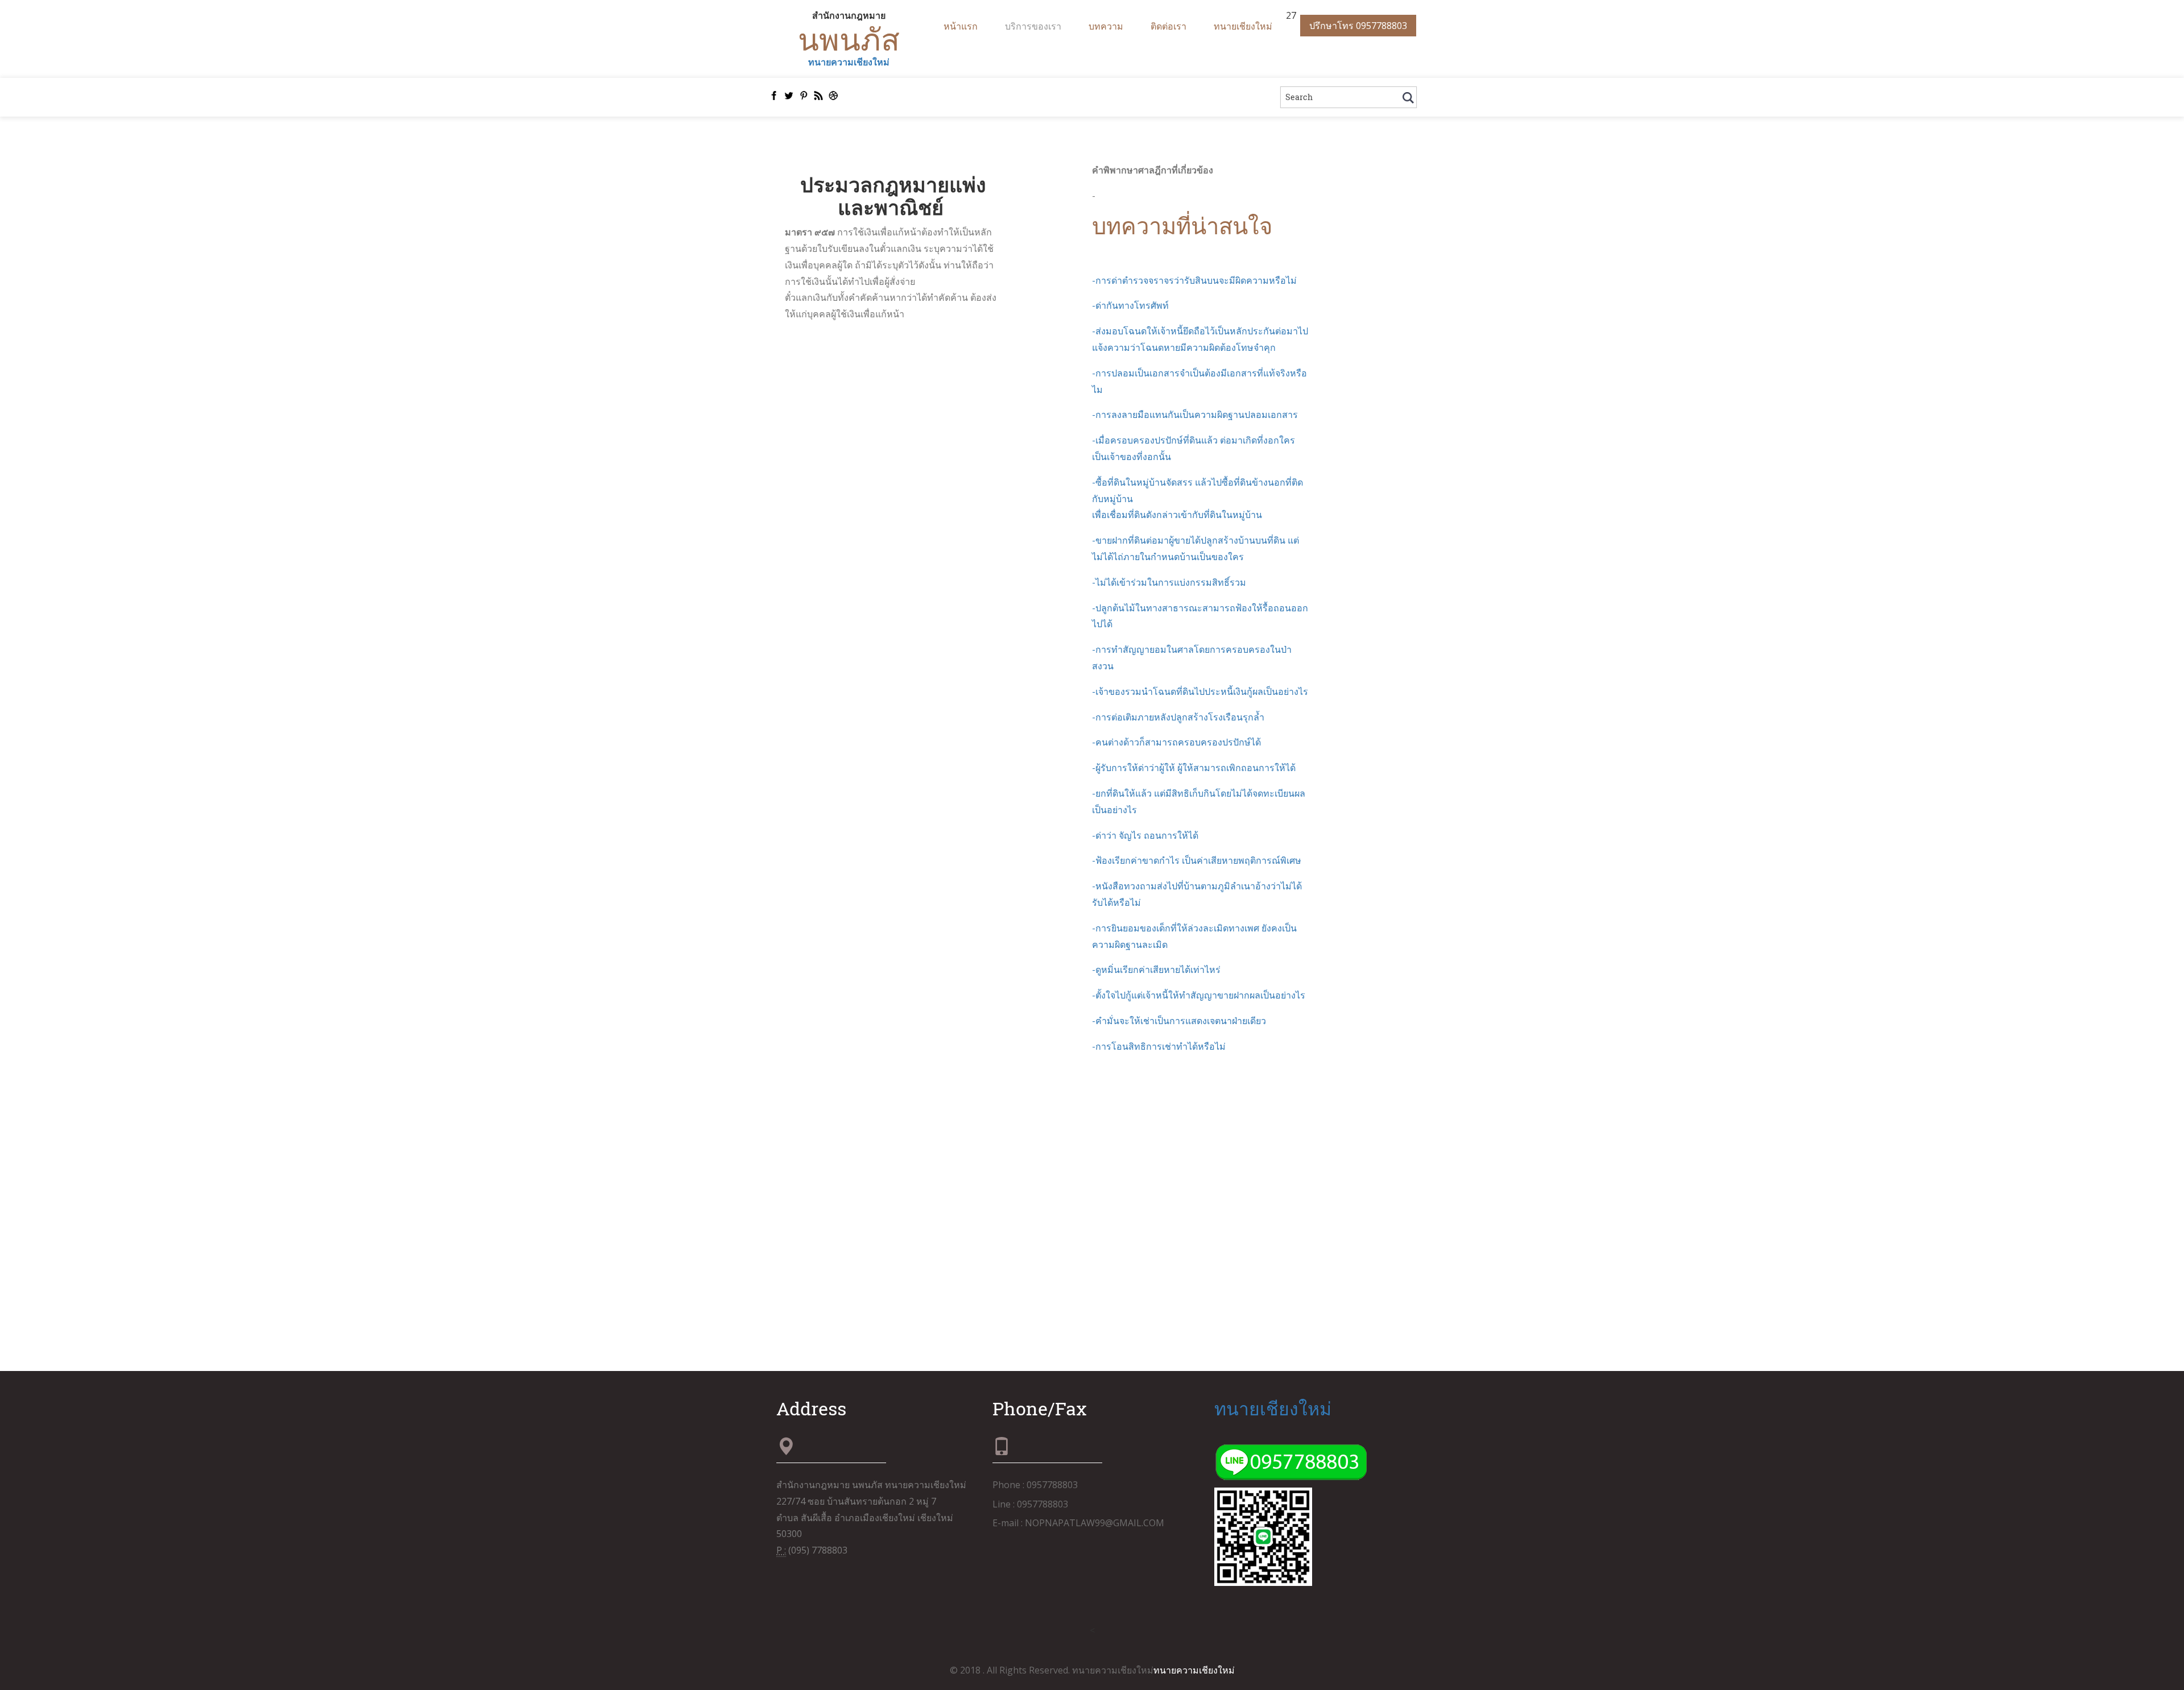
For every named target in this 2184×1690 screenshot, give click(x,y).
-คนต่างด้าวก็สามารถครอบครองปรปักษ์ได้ (1176, 742)
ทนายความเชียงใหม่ (849, 62)
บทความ (1106, 26)
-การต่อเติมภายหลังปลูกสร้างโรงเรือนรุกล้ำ (1178, 717)
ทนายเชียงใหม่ (1243, 26)
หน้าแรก (961, 26)
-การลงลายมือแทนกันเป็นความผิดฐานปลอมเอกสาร (1195, 415)
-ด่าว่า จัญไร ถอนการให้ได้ (1145, 835)
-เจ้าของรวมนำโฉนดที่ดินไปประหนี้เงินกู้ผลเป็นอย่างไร (1200, 691)
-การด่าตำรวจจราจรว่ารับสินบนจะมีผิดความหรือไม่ (1194, 280)
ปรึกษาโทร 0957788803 (1358, 26)
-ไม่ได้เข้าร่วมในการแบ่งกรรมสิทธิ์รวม (1169, 582)
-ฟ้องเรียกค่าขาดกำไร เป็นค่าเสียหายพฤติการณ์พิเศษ (1197, 860)
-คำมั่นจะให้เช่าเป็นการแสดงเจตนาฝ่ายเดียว (1179, 1021)
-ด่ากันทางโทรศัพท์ (1130, 305)
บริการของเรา (1033, 26)
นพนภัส (849, 39)
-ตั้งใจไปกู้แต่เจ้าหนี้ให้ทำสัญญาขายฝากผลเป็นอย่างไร (1199, 995)
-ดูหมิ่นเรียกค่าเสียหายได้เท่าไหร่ (1156, 970)
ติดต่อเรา (1168, 26)
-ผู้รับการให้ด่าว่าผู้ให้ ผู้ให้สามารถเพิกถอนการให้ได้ (1194, 768)
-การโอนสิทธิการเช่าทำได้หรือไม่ (1159, 1046)
